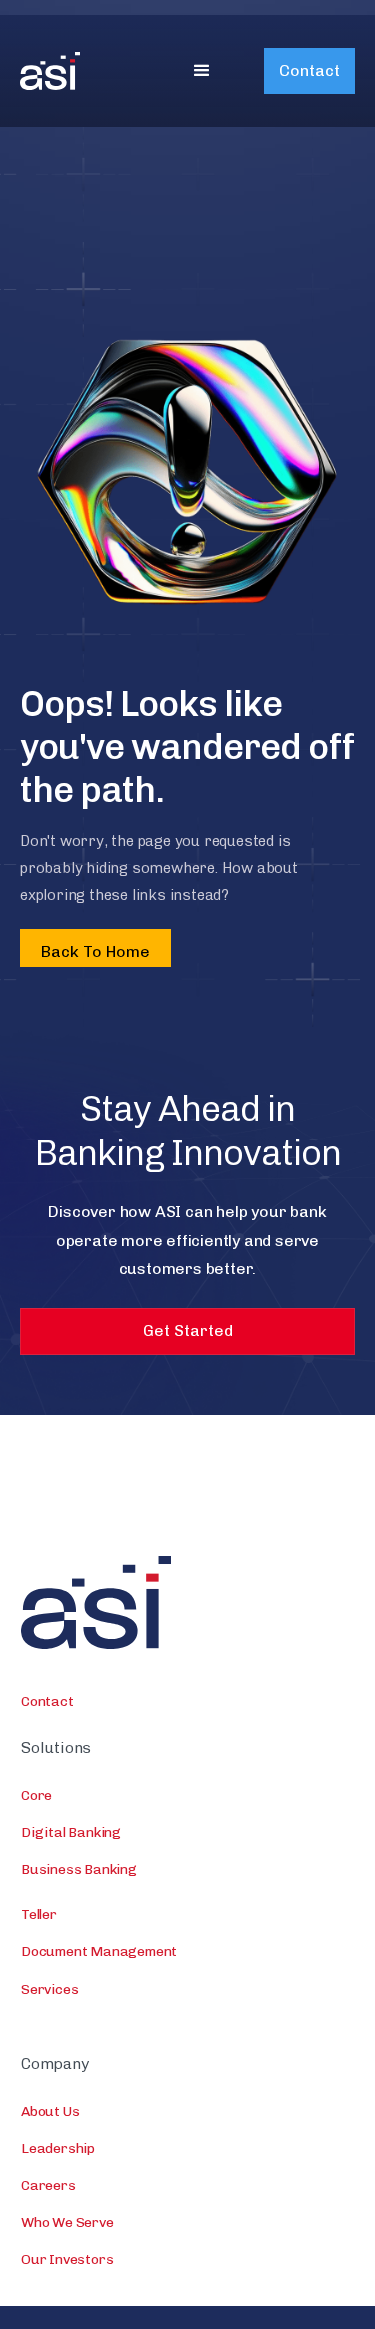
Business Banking (79, 1869)
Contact (309, 70)
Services (49, 1989)
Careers (48, 2185)
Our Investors (67, 2259)
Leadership (58, 2148)
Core (36, 1795)
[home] (80, 70)
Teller (39, 1914)
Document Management (99, 1951)
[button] (202, 71)
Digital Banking (71, 1832)
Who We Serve (67, 2222)
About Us (50, 2111)
